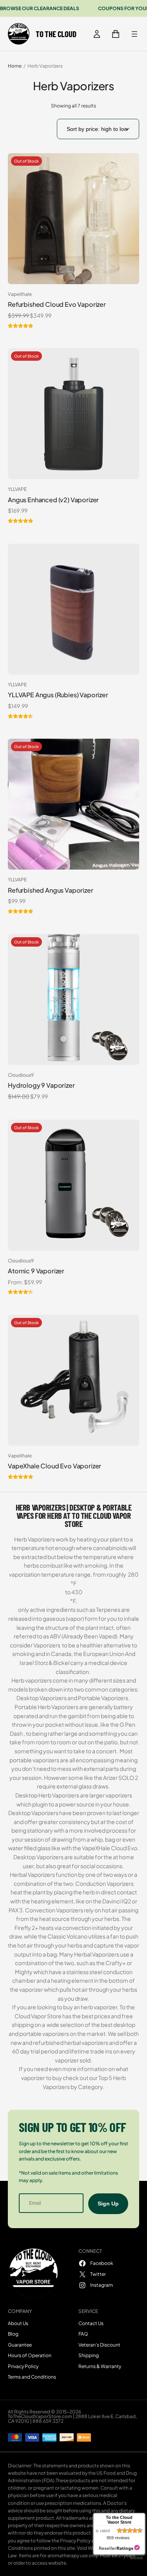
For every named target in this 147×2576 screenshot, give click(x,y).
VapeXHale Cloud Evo (110, 1848)
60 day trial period (35, 2051)
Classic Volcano (67, 1936)
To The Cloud (56, 34)
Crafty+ (116, 1963)
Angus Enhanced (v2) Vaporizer (53, 500)
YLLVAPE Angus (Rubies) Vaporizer (58, 695)
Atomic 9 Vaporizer (36, 1271)
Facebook (102, 2263)
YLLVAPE (17, 489)
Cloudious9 (21, 1075)
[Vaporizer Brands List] (134, 34)
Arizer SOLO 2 (121, 1778)
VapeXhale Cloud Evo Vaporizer (54, 1466)
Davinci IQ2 (117, 1901)
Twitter (98, 2274)
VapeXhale (20, 294)
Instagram (102, 2285)
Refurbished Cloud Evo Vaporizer (57, 304)
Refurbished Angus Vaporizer (51, 890)
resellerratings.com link (119, 2548)
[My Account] (97, 34)
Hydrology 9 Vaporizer (41, 1085)
